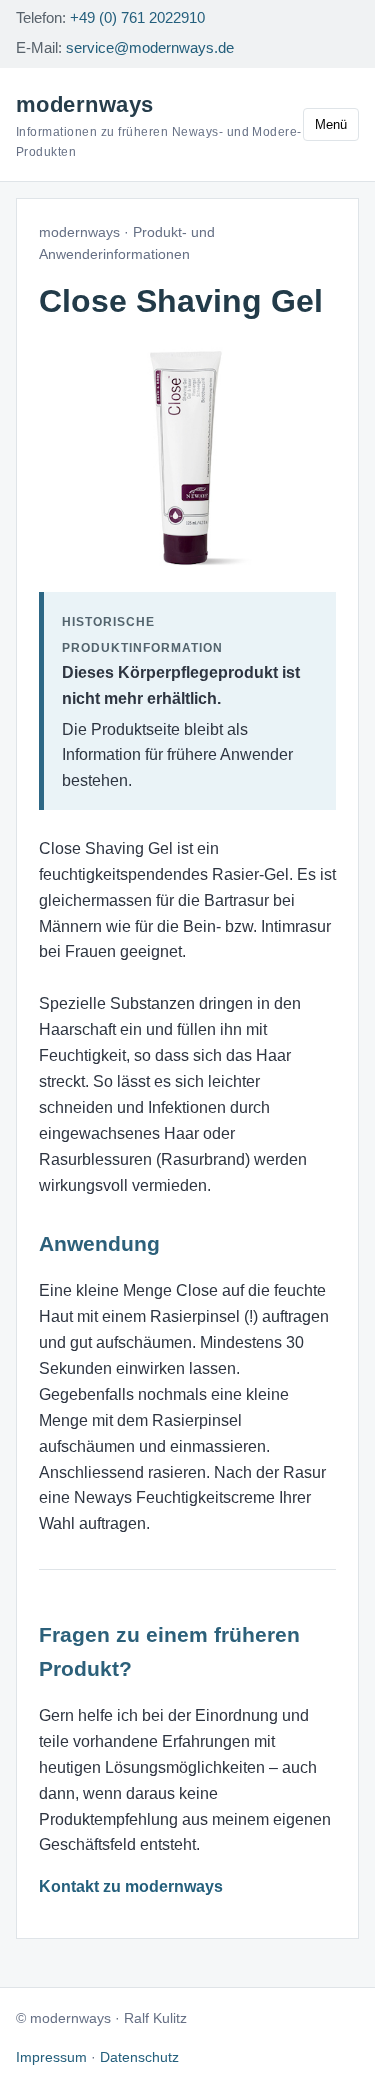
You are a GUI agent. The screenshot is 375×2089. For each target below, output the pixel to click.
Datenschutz (139, 2057)
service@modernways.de (150, 48)
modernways (159, 125)
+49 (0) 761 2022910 (137, 18)
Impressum (51, 2057)
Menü (331, 124)
